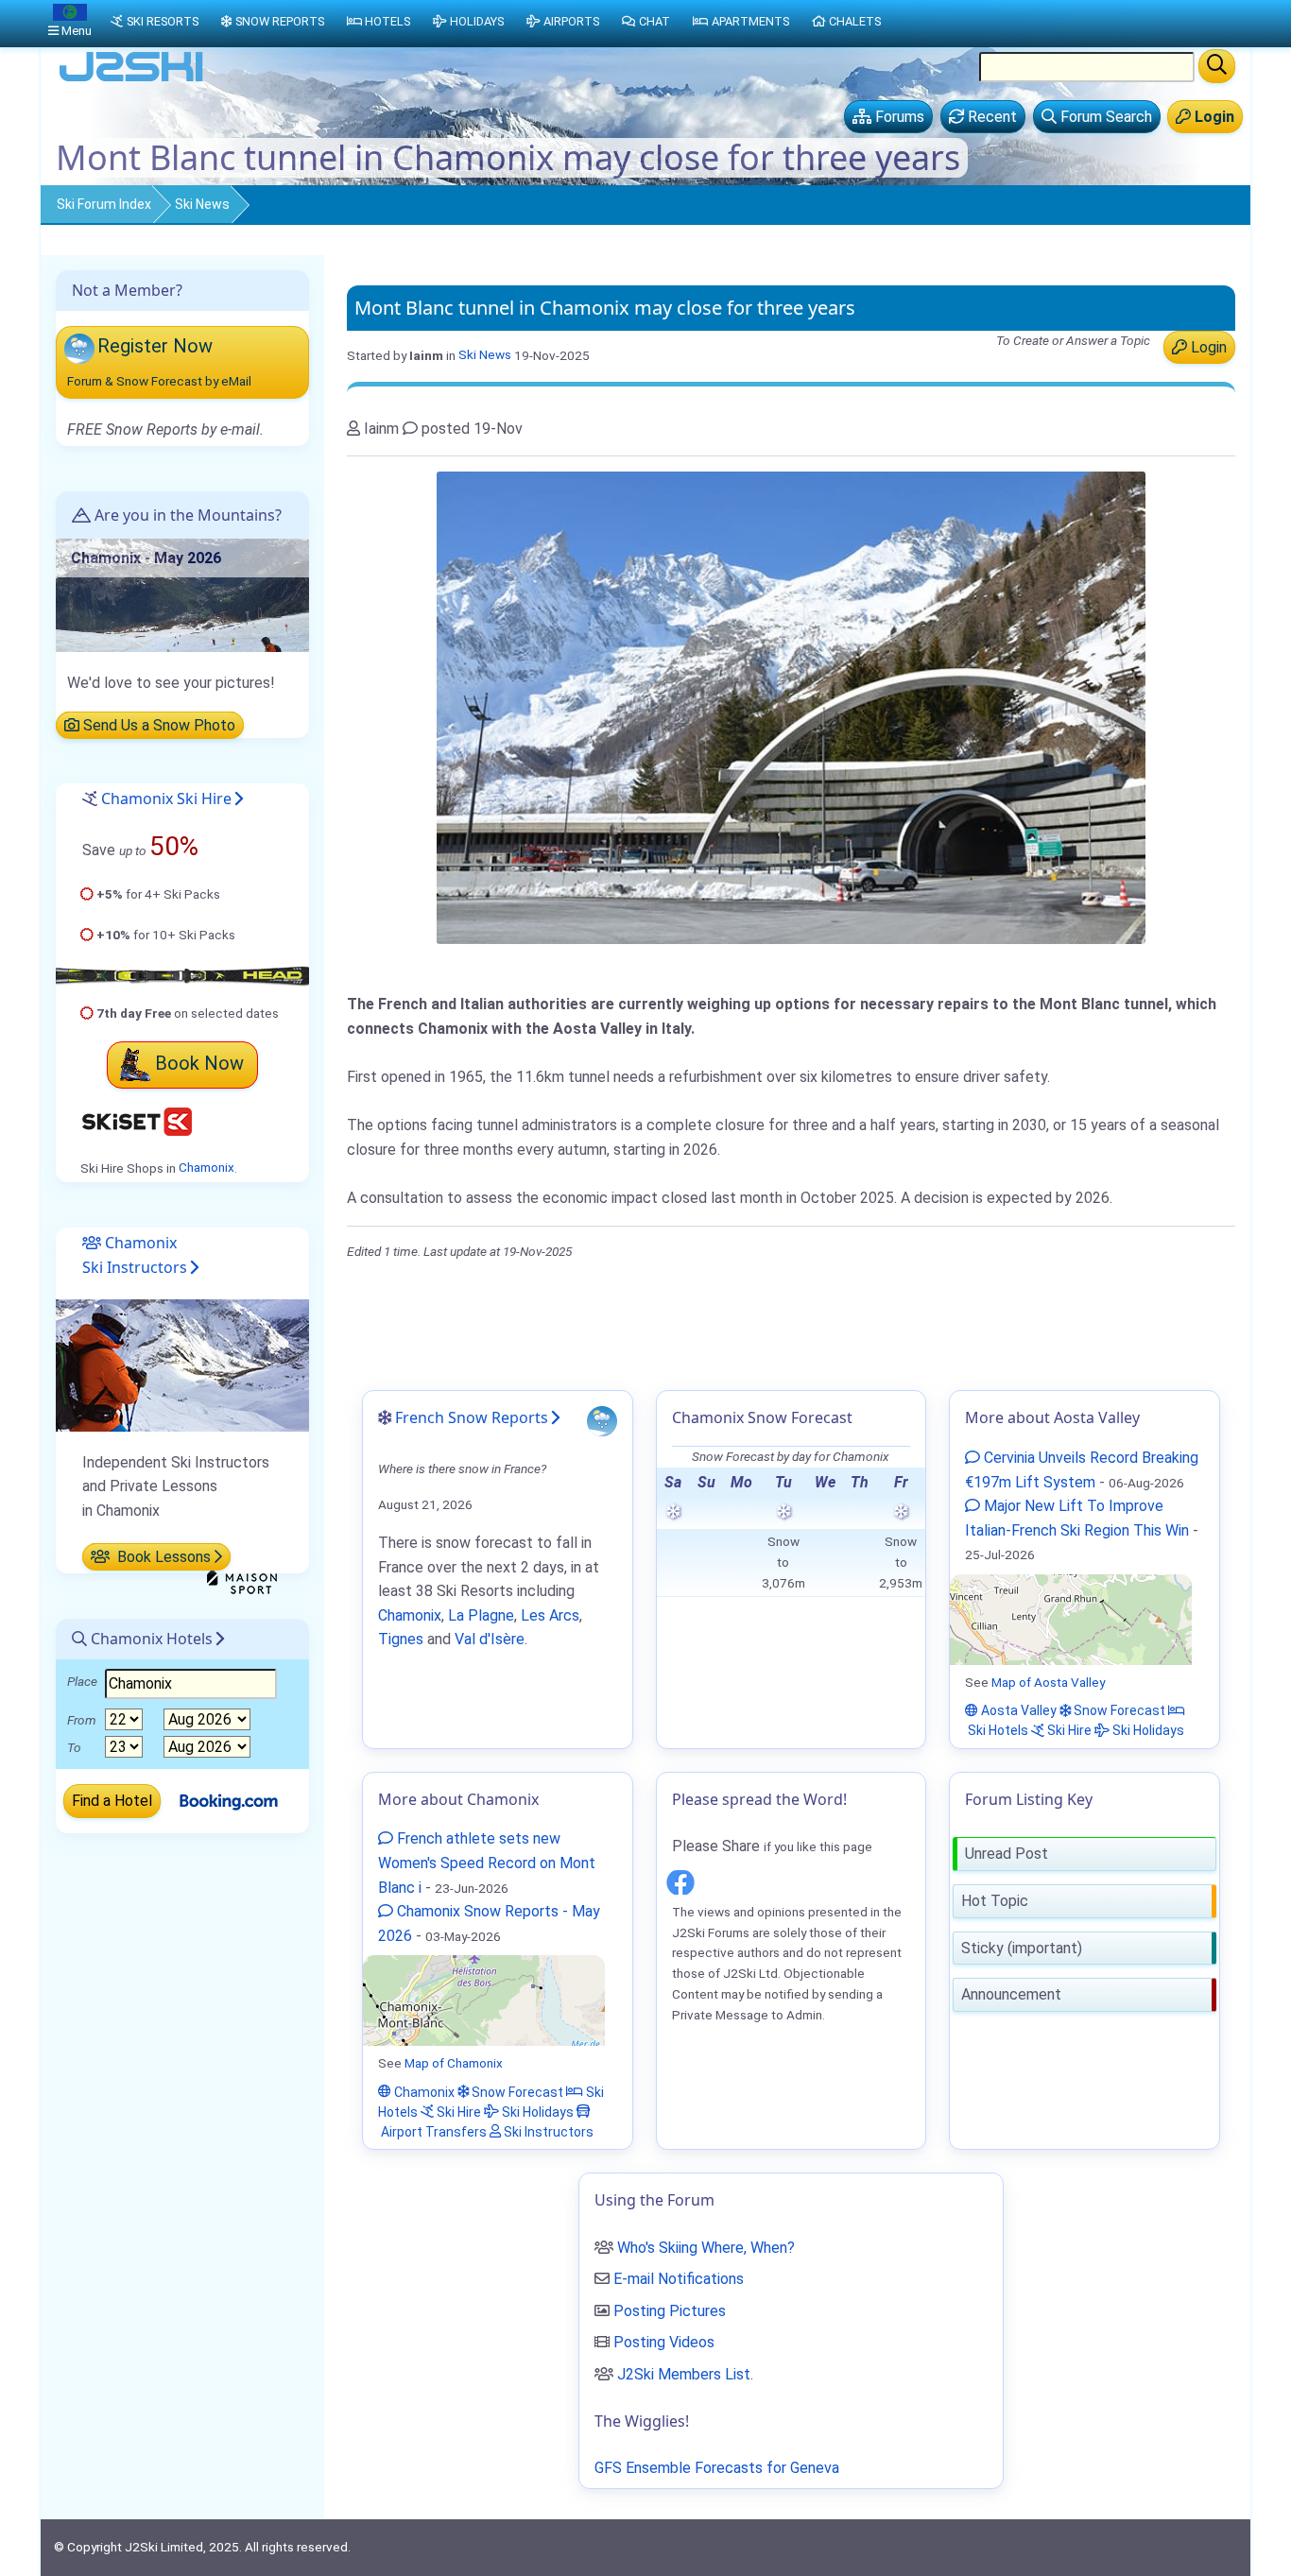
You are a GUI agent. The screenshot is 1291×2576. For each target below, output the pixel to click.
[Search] (1217, 66)
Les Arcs (550, 1615)
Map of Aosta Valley (1048, 1682)
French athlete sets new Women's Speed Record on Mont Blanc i (487, 1863)
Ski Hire (1068, 1730)
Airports (571, 21)
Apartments (750, 21)
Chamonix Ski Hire (166, 799)
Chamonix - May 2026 (146, 558)
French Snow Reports (472, 1417)
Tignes (401, 1639)
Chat (654, 21)
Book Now (199, 1063)
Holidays (477, 21)
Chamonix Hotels (150, 1639)
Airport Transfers (432, 2131)
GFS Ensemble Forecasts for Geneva (717, 2468)
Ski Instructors (547, 2131)
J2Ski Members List (684, 2374)
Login (1207, 347)
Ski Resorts (163, 21)
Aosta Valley (1017, 1710)
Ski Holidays (1147, 1730)
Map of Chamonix (454, 2063)
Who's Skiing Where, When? (706, 2248)
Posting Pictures (670, 2311)
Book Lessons (162, 1557)
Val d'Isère (490, 1639)
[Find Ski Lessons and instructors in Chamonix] (182, 1364)
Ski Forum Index (104, 204)
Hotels (387, 21)
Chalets (855, 21)
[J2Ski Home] (131, 80)
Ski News (202, 204)
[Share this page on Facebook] (680, 1879)
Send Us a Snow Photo (157, 725)
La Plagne (481, 1615)
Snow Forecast (1118, 1710)
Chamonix (207, 1168)
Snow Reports (280, 21)
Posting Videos (664, 2342)
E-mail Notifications (679, 2279)
